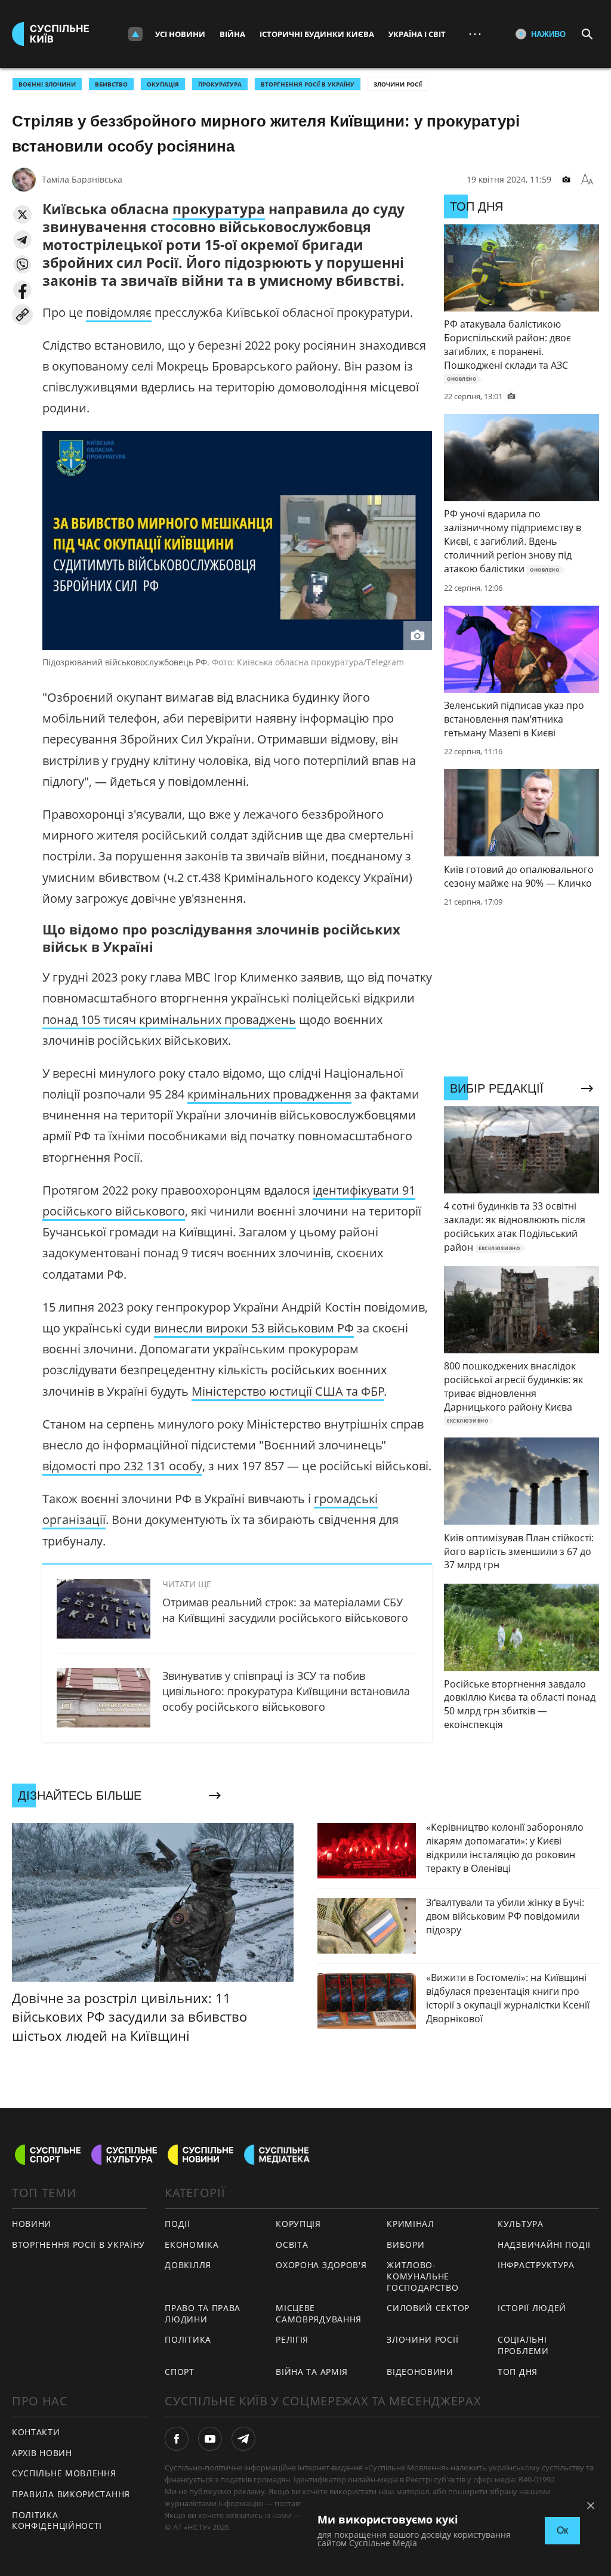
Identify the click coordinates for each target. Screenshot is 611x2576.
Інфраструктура (536, 2265)
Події (178, 2224)
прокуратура (219, 209)
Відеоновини (420, 2372)
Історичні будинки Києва (317, 34)
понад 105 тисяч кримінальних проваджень (169, 1019)
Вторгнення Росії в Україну (308, 84)
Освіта (292, 2245)
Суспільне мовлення (64, 2473)
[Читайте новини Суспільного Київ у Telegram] (243, 2439)
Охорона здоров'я (321, 2265)
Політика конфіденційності (57, 2521)
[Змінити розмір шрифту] (587, 180)
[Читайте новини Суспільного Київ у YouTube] (210, 2439)
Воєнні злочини (47, 84)
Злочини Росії (398, 84)
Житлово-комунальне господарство (422, 2276)
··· (475, 34)
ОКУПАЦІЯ (163, 84)
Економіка (192, 2245)
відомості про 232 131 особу (122, 1466)
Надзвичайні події (544, 2245)
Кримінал (411, 2224)
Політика (188, 2339)
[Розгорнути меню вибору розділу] (135, 34)
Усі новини (180, 34)
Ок (562, 2530)
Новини (32, 2224)
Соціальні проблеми (523, 2345)
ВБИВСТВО (111, 84)
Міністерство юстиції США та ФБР (288, 1391)
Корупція (298, 2224)
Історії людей (532, 2308)
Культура (521, 2224)
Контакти (36, 2432)
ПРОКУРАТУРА (220, 84)
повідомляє (119, 312)
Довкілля (188, 2265)
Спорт (180, 2372)
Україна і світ (417, 34)
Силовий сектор (428, 2308)
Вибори (405, 2245)
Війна (232, 34)
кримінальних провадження (269, 1094)
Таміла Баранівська (82, 179)
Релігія (292, 2339)
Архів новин (42, 2453)
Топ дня (518, 2372)
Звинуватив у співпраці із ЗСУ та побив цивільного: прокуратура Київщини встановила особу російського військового (286, 1691)
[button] (22, 215)
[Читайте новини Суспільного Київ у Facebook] (177, 2439)
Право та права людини (203, 2313)
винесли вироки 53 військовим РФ (254, 1328)
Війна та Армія (312, 2372)
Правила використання (71, 2494)
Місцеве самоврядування (319, 2313)
